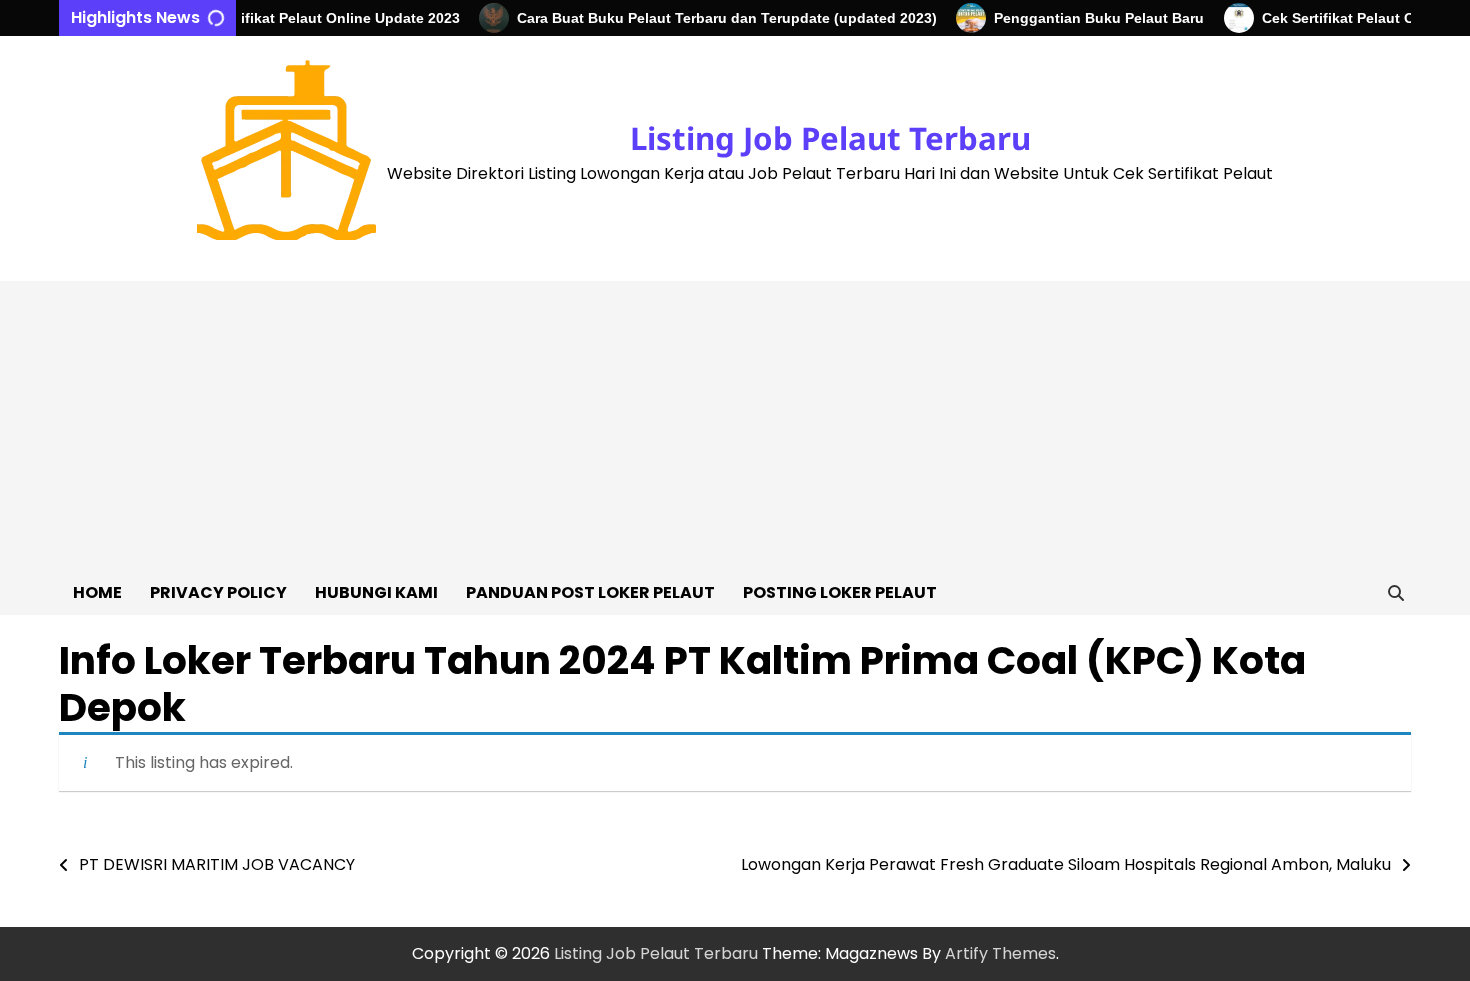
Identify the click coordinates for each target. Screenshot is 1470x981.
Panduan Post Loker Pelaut (590, 592)
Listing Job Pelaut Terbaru (830, 138)
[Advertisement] (735, 421)
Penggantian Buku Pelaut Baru (1087, 18)
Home (97, 592)
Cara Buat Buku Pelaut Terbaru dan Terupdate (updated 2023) (715, 18)
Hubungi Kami (376, 592)
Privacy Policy (218, 592)
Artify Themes (1000, 953)
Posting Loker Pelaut (840, 592)
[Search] (1396, 593)
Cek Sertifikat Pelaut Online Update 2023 (310, 18)
